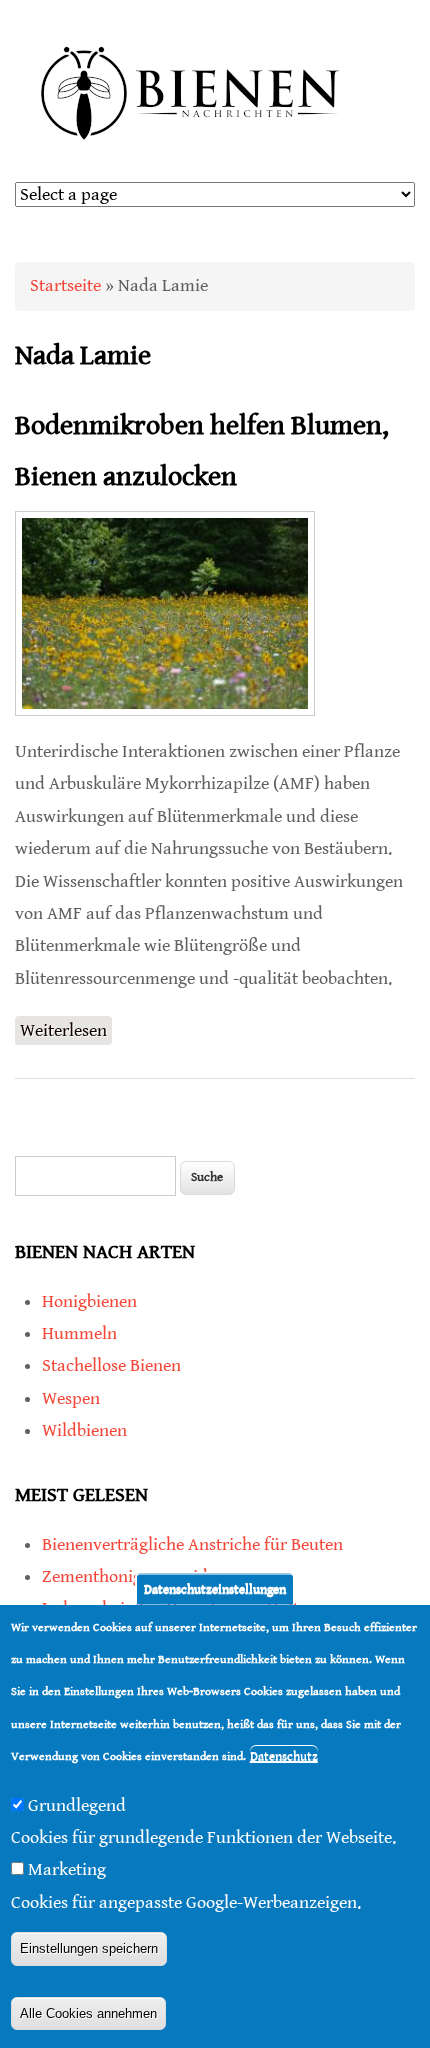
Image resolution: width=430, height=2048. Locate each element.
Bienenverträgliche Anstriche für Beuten (192, 1544)
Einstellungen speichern (89, 1948)
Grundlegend (77, 1805)
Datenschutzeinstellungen (215, 1588)
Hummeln (79, 1333)
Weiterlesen (66, 1032)
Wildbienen (84, 1430)
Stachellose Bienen (111, 1365)
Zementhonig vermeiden (134, 1576)
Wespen (71, 1398)
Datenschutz (284, 1756)
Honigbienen (89, 1301)
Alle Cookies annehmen (88, 2013)
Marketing (67, 1869)
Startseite (65, 285)
